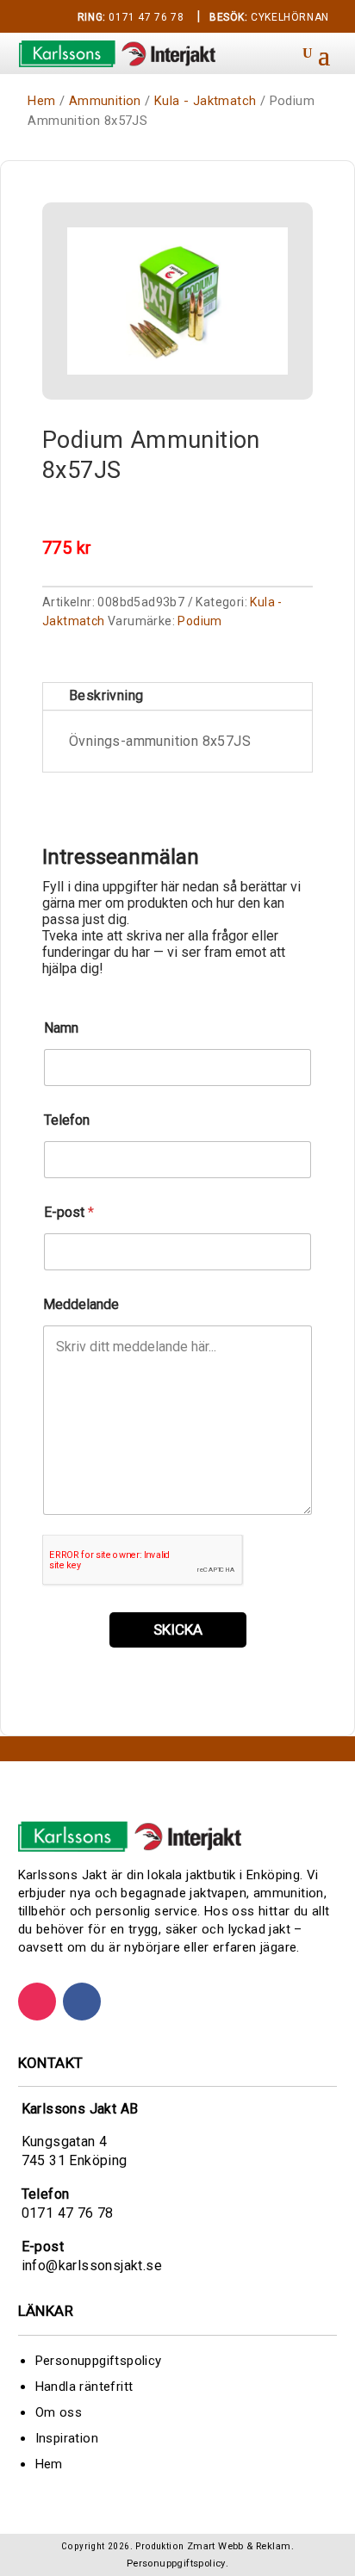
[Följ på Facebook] (82, 2002)
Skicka (178, 1629)
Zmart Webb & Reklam (239, 2546)
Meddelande (81, 1304)
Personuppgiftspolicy (99, 2361)
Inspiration (67, 2438)
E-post (69, 1212)
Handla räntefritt (84, 2387)
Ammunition (105, 101)
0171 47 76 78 (131, 17)
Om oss (59, 2412)
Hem (41, 101)
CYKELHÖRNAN (269, 17)
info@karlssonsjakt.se (92, 2266)
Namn (61, 1028)
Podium (199, 621)
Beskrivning (106, 695)
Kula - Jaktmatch (205, 101)
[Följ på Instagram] (37, 2002)
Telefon (67, 1120)
